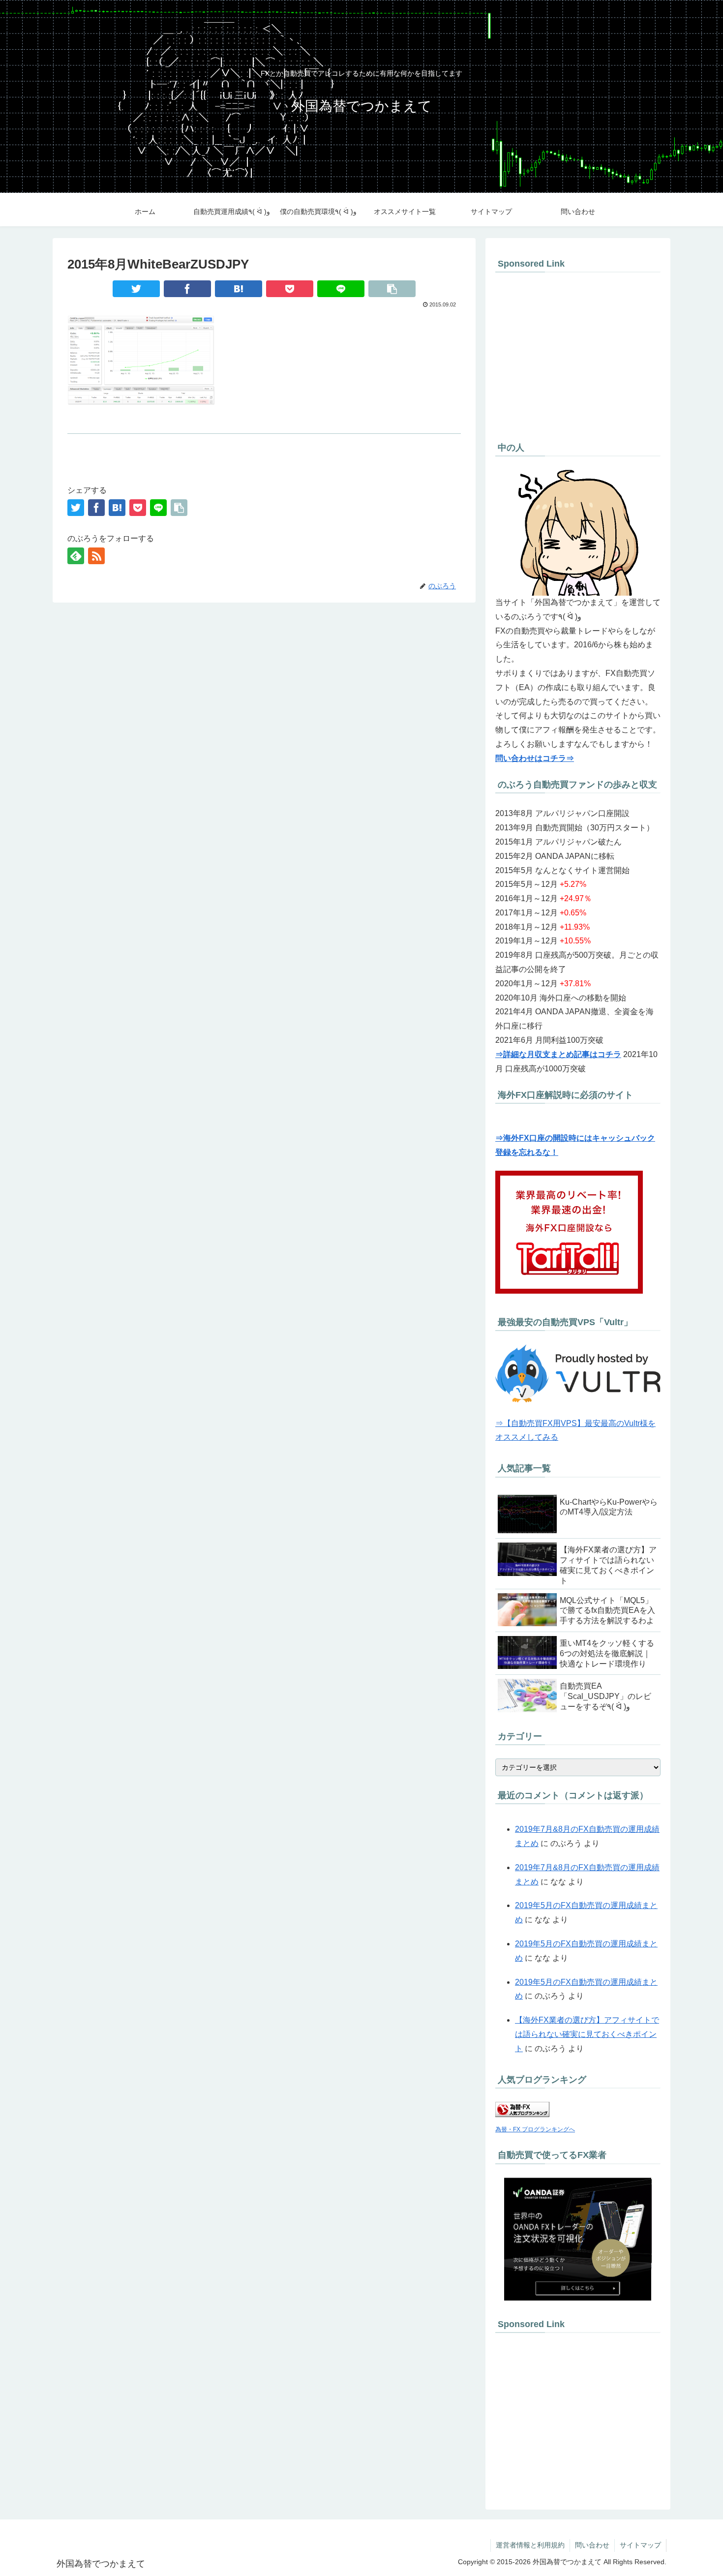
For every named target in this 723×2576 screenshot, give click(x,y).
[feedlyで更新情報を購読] (76, 556)
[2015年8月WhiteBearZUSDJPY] (239, 289)
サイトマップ (640, 2545)
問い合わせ (592, 2545)
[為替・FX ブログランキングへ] (522, 2114)
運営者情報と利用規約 (530, 2545)
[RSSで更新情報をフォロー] (96, 556)
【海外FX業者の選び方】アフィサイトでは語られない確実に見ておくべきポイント (587, 2034)
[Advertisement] (578, 355)
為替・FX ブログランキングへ (535, 2129)
